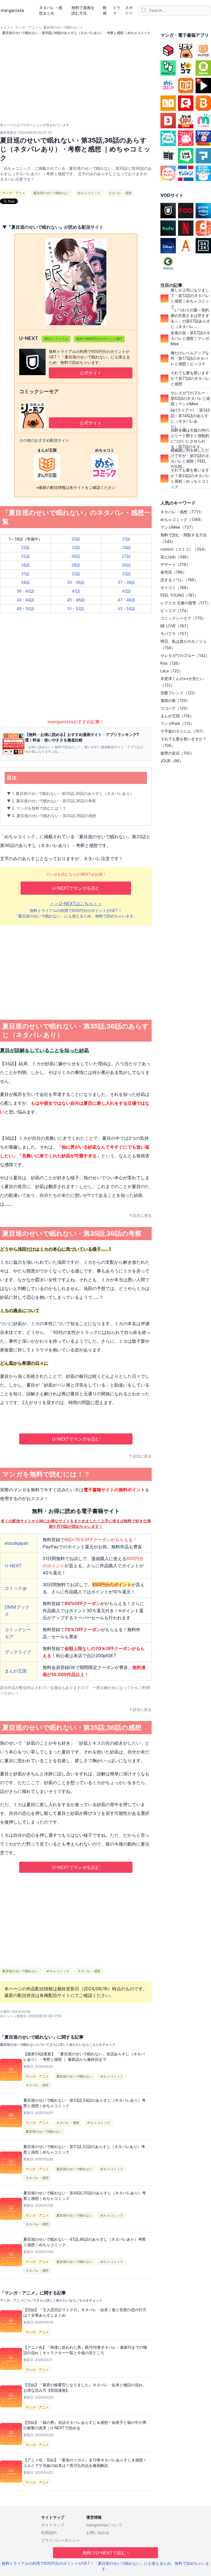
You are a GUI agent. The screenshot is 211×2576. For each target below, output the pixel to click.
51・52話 (76, 609)
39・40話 (25, 591)
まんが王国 (16, 1671)
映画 (105, 10)
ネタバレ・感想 (120, 193)
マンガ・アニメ (27, 27)
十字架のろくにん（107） (183, 731)
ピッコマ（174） (175, 610)
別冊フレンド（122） (179, 693)
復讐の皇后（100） (177, 753)
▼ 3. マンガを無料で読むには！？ (37, 808)
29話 (76, 565)
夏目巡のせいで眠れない (62, 27)
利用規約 (49, 2533)
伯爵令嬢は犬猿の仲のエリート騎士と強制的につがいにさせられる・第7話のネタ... (190, 438)
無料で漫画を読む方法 (83, 10)
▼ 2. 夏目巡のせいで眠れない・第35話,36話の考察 (51, 801)
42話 (126, 591)
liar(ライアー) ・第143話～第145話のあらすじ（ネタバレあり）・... (190, 418)
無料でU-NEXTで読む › (106, 2553)
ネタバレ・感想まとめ (51, 10)
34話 (25, 582)
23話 (76, 547)
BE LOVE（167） (175, 626)
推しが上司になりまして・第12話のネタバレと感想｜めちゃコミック (190, 298)
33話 (126, 574)
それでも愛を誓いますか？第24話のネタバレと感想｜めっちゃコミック (190, 478)
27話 (126, 556)
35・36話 (76, 582)
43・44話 (25, 600)
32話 (76, 574)
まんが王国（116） (177, 716)
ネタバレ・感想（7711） (182, 512)
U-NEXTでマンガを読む (76, 888)
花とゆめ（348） (176, 557)
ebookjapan (17, 1543)
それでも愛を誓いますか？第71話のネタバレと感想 (190, 378)
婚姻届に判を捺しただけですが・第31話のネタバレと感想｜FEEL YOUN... (190, 458)
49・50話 (25, 609)
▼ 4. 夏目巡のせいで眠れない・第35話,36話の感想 (52, 816)
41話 (76, 591)
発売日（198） (173, 572)
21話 (126, 539)
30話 (126, 565)
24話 (126, 547)
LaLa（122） (172, 671)
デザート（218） (175, 564)
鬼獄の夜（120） (175, 700)
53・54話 (126, 609)
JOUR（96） (172, 761)
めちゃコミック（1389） (182, 519)
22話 (25, 547)
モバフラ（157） (175, 634)
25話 (25, 556)
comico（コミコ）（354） (184, 549)
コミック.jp (16, 1588)
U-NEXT (13, 1566)
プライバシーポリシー (60, 2540)
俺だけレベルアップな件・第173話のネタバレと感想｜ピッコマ (190, 358)
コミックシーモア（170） (183, 618)
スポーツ (129, 10)
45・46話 (76, 600)
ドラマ (116, 10)
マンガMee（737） (178, 527)
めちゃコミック (89, 193)
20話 (76, 539)
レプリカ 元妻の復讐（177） (186, 603)
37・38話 (126, 582)
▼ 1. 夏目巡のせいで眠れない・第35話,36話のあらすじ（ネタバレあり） (70, 793)
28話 (25, 565)
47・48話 (126, 600)
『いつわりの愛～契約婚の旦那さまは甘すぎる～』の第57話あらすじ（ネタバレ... (190, 318)
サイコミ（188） (175, 587)
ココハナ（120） (175, 708)
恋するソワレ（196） (179, 580)
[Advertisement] (76, 676)
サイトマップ (53, 2525)
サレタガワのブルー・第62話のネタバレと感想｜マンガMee (190, 398)
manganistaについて (104, 2525)
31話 (25, 574)
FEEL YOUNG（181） (179, 595)
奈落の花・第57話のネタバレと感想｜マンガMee (190, 338)
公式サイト (91, 373)
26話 (76, 556)
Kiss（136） (171, 663)
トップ (5, 27)
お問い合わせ (98, 2533)
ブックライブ (18, 1652)
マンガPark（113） (177, 723)
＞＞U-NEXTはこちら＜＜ (76, 903)
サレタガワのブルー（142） (185, 655)
